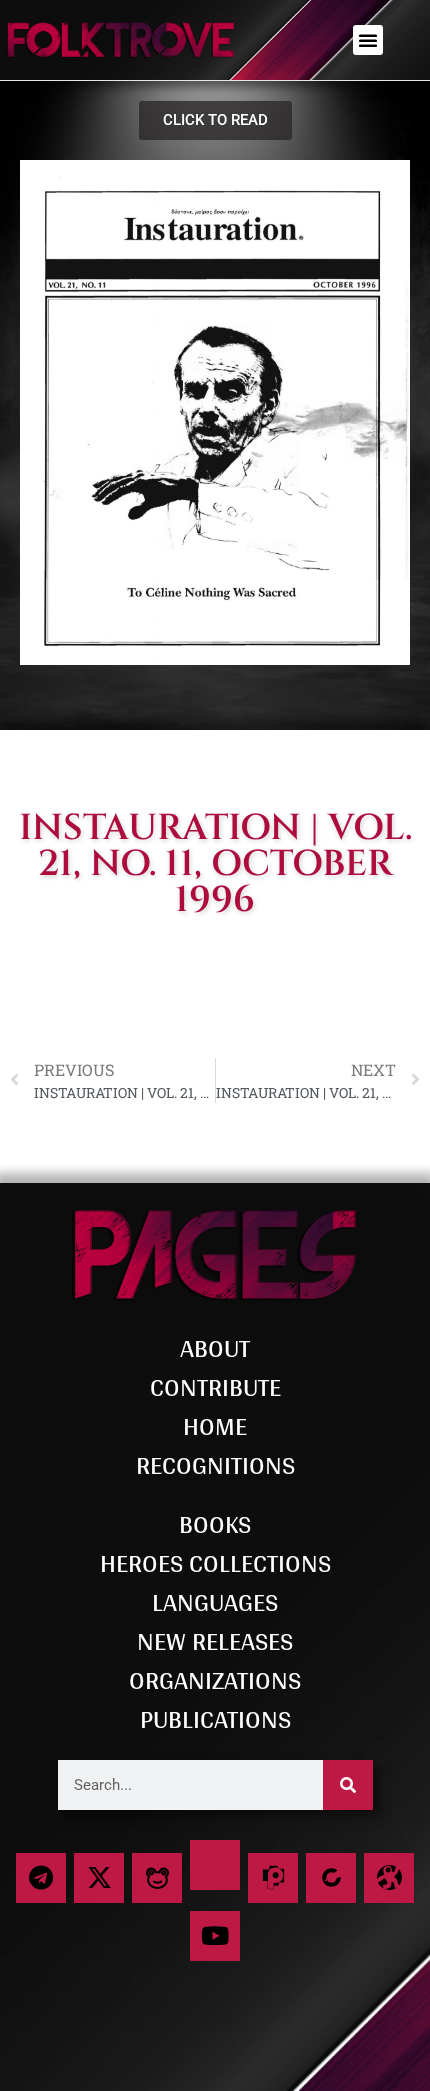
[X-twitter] (99, 1878)
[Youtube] (215, 1936)
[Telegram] (41, 1878)
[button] (368, 40)
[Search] (348, 1785)
